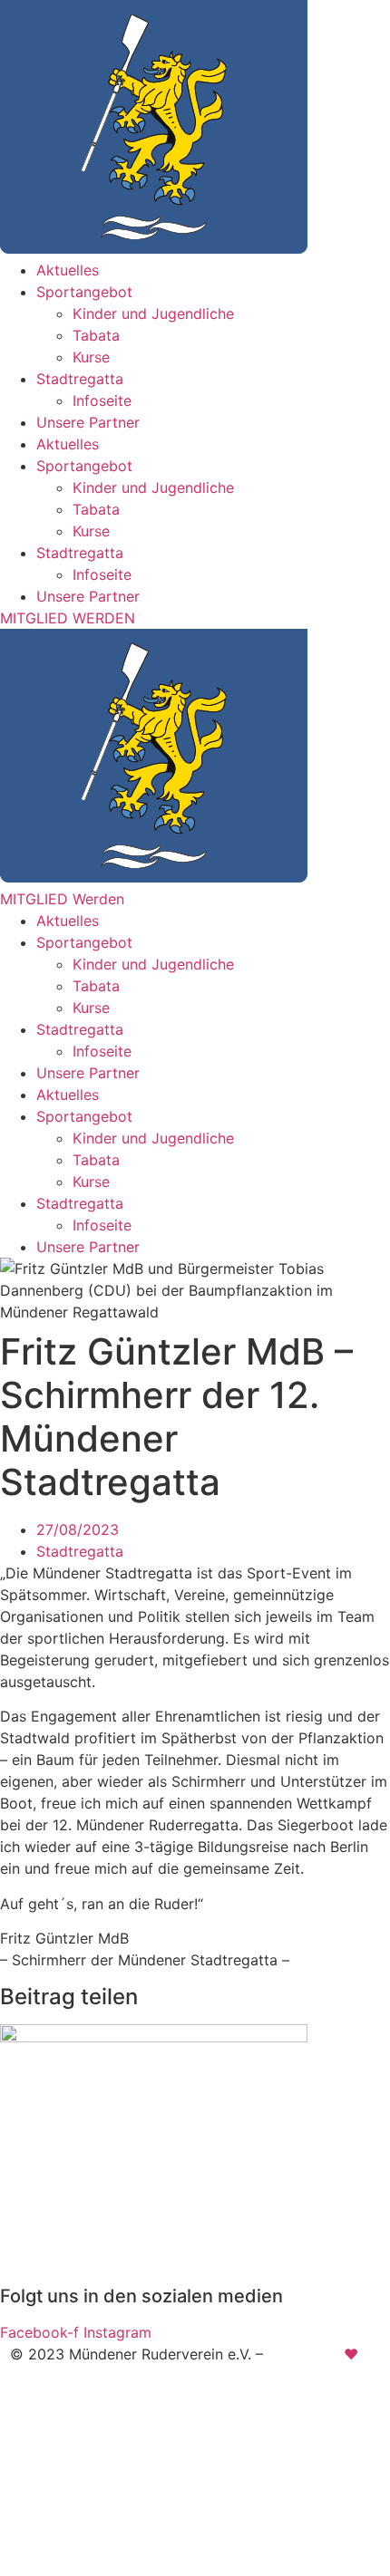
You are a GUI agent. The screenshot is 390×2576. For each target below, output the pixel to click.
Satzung (298, 2411)
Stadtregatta (80, 379)
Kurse (91, 357)
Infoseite (102, 400)
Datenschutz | (211, 2411)
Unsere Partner (88, 422)
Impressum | (108, 2411)
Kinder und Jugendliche (153, 314)
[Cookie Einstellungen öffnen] (136, 2565)
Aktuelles (68, 270)
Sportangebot (84, 292)
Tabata (96, 335)
